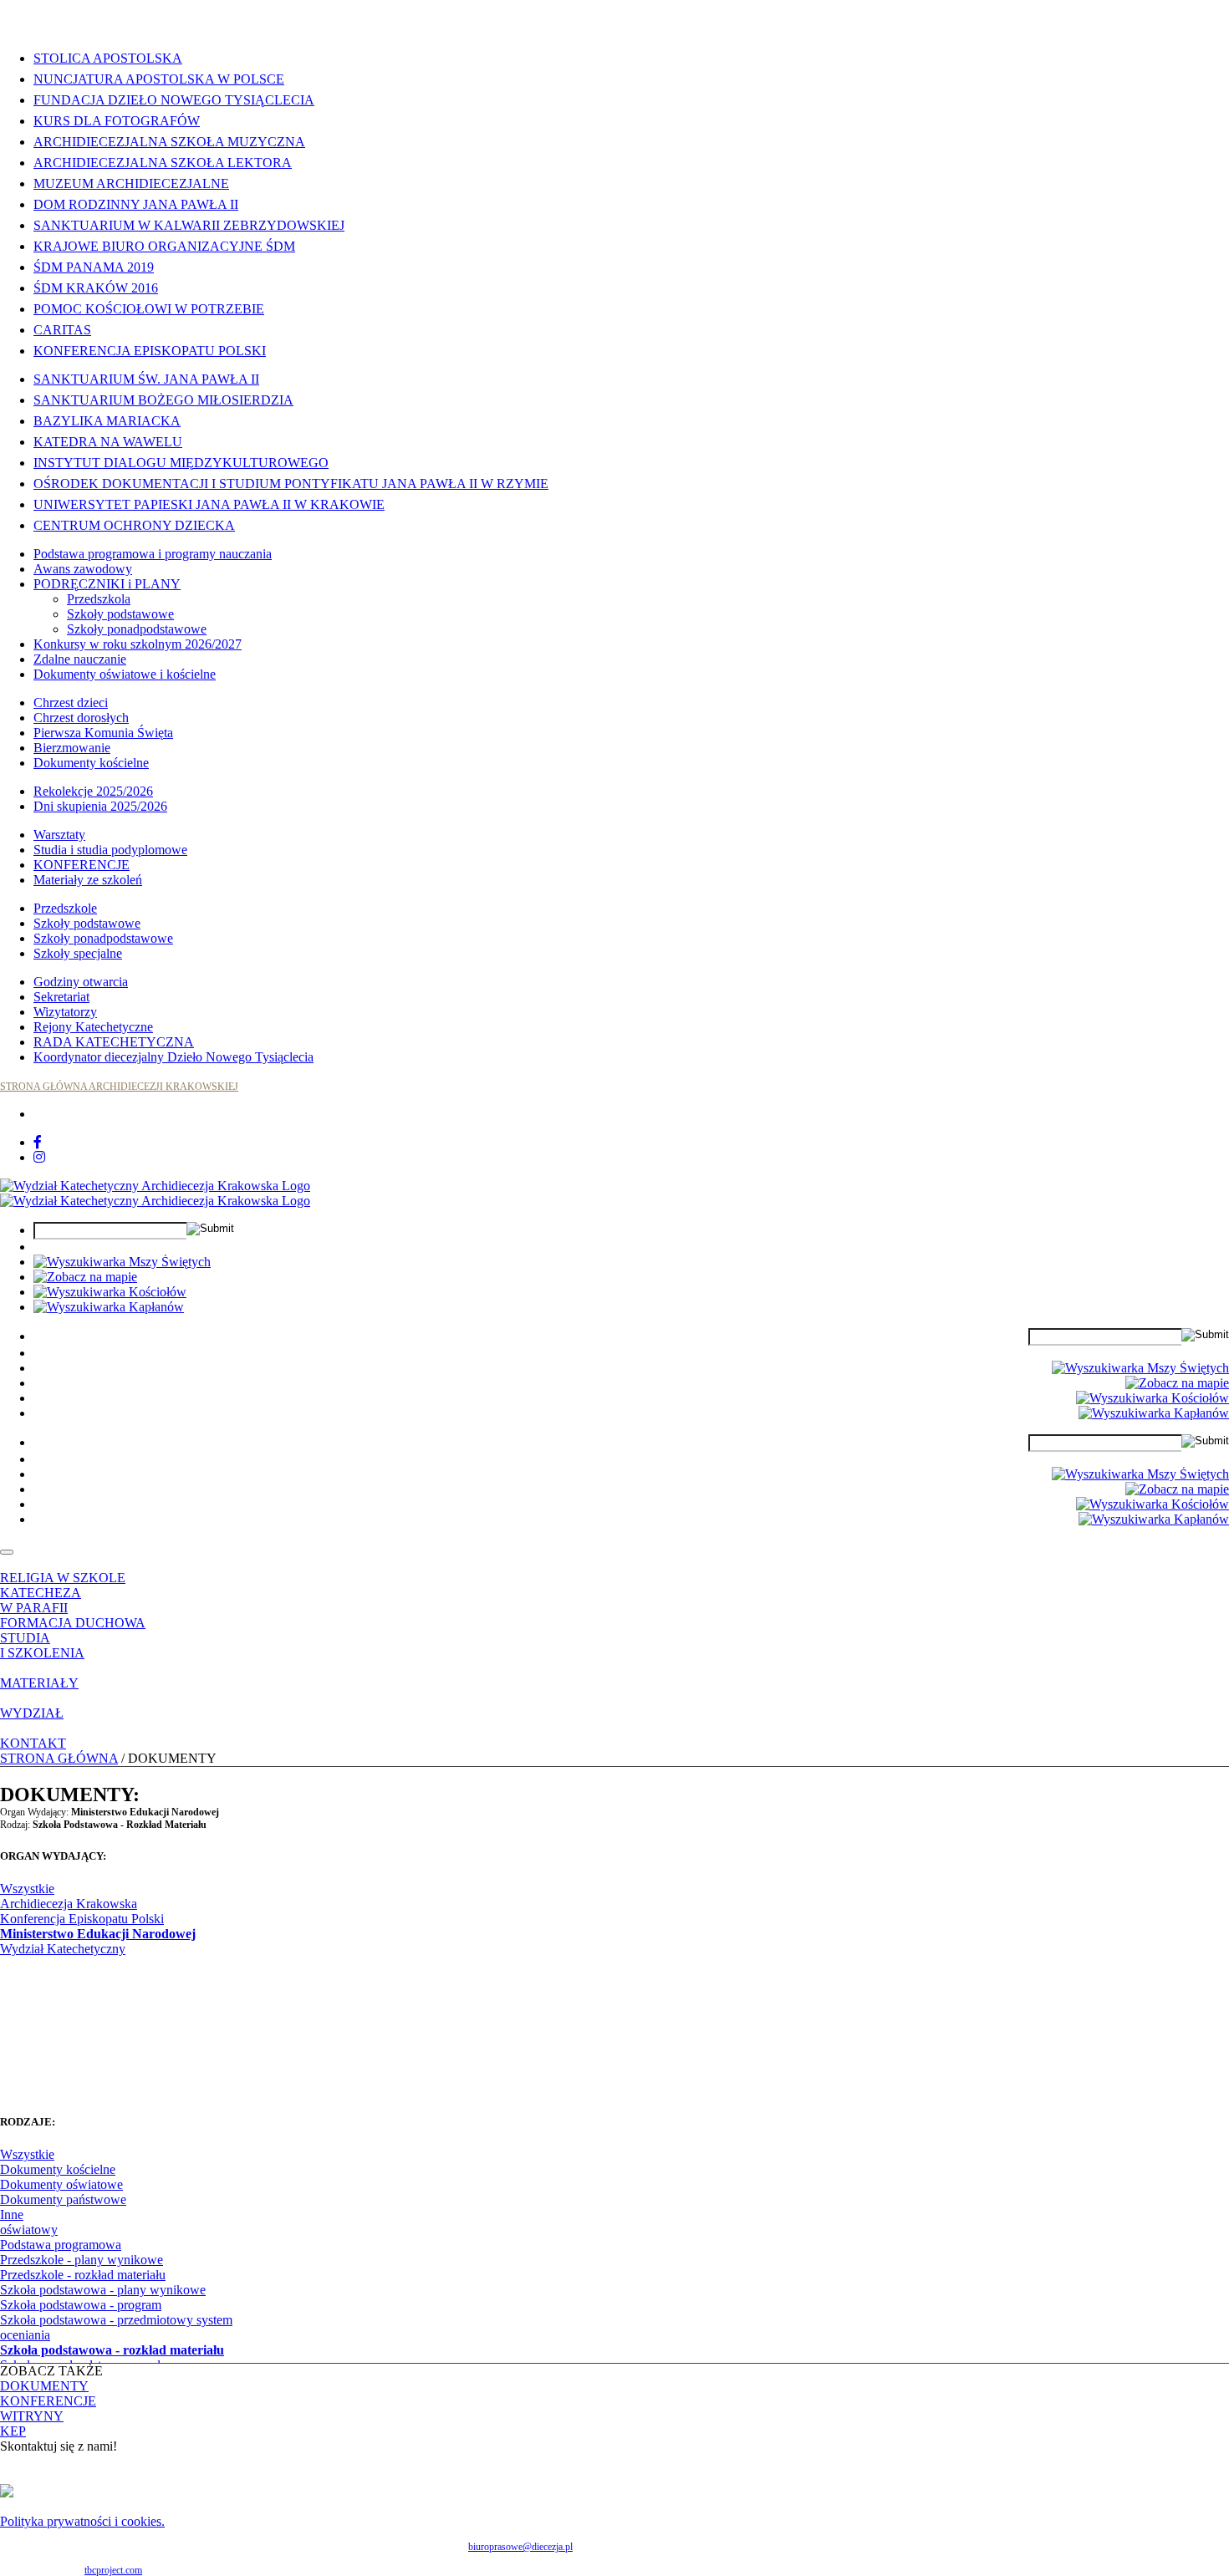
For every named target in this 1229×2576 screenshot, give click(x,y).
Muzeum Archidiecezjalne (131, 183)
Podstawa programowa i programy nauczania (153, 554)
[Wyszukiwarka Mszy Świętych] (122, 1262)
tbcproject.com (113, 2570)
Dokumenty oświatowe (61, 2184)
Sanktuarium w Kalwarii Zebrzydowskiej (189, 225)
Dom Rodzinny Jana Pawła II (136, 204)
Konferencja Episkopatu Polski (150, 351)
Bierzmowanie (72, 748)
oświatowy (29, 2230)
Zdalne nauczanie (80, 659)
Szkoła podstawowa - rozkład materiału (112, 2350)
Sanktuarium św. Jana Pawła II (146, 379)
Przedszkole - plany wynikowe (82, 2260)
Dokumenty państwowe (63, 2199)
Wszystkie (27, 1889)
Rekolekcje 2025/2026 (93, 791)
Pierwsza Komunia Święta (103, 733)
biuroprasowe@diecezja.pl (520, 2547)
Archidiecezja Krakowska (69, 1904)
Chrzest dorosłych (81, 718)
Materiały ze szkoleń (88, 880)
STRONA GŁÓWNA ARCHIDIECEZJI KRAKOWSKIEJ (119, 1087)
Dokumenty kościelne (91, 763)
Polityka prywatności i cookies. (82, 2521)
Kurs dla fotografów (117, 121)
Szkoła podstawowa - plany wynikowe (103, 2290)
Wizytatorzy (65, 1012)
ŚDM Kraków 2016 (96, 288)
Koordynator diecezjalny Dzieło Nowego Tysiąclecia (173, 1057)
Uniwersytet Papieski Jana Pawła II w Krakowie (209, 504)
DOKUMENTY (44, 2386)
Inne (12, 2215)
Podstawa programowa (61, 2245)
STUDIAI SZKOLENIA (42, 1645)
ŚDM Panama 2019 (94, 267)
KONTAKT (33, 1743)
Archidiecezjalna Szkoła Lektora (163, 163)
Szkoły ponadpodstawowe (137, 629)
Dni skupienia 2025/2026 (100, 806)
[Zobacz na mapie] (85, 1277)
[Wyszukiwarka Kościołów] (110, 1292)
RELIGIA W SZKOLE (63, 1578)
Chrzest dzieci (71, 703)
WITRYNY (32, 2416)
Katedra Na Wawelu (108, 442)
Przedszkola (99, 599)
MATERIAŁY (39, 1683)
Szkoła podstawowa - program (81, 2305)
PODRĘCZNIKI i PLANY (107, 584)
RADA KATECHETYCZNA (114, 1042)
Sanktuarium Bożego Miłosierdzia (163, 400)
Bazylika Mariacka (107, 421)
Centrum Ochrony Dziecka (134, 525)
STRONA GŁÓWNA (59, 1758)
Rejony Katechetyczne (93, 1027)
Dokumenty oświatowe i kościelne (125, 674)
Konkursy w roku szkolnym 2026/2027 (138, 644)
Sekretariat (61, 997)
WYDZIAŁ (32, 1713)
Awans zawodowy (83, 569)
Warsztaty (59, 835)
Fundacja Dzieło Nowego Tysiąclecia (174, 100)
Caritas (62, 330)
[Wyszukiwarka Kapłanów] (109, 1307)
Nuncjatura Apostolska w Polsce (159, 79)
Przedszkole (65, 908)
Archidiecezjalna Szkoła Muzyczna (169, 142)
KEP (13, 2431)
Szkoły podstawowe (120, 614)
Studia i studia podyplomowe (110, 850)
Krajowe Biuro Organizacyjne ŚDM (164, 246)
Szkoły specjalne (78, 953)
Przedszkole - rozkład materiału (83, 2275)
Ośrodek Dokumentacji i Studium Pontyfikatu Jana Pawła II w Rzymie (291, 484)
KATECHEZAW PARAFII (41, 1600)
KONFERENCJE (82, 865)
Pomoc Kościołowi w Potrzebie (149, 309)
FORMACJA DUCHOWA (73, 1623)
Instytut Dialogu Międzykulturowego (181, 463)
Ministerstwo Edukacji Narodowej (98, 1934)
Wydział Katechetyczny (63, 1949)
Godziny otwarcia (81, 982)
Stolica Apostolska (108, 58)
